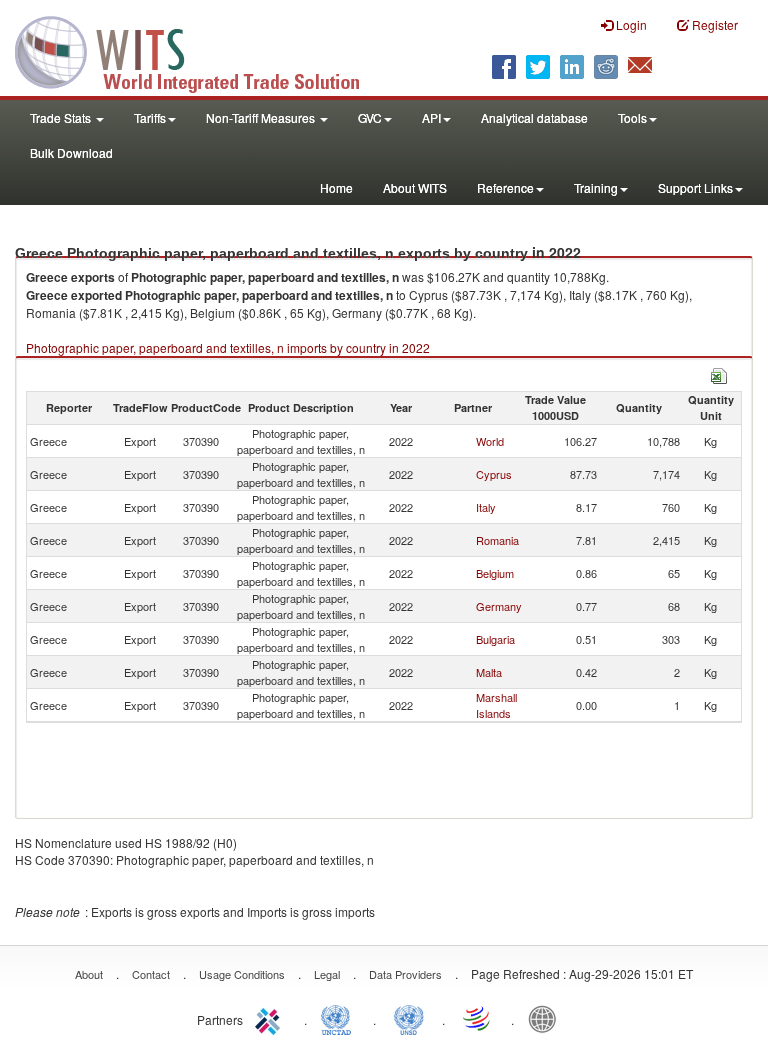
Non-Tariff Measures (262, 117)
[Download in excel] (719, 373)
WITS (200, 50)
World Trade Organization (478, 1018)
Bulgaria (495, 639)
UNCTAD (340, 1018)
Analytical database (534, 117)
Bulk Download (71, 152)
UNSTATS (409, 1018)
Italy (486, 507)
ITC (271, 1018)
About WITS (415, 187)
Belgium (495, 573)
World (490, 441)
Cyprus (494, 474)
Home (336, 187)
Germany (499, 606)
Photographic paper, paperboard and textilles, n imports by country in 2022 (228, 347)
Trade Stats (62, 117)
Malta (489, 672)
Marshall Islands (496, 705)
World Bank (547, 1018)
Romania (497, 540)
